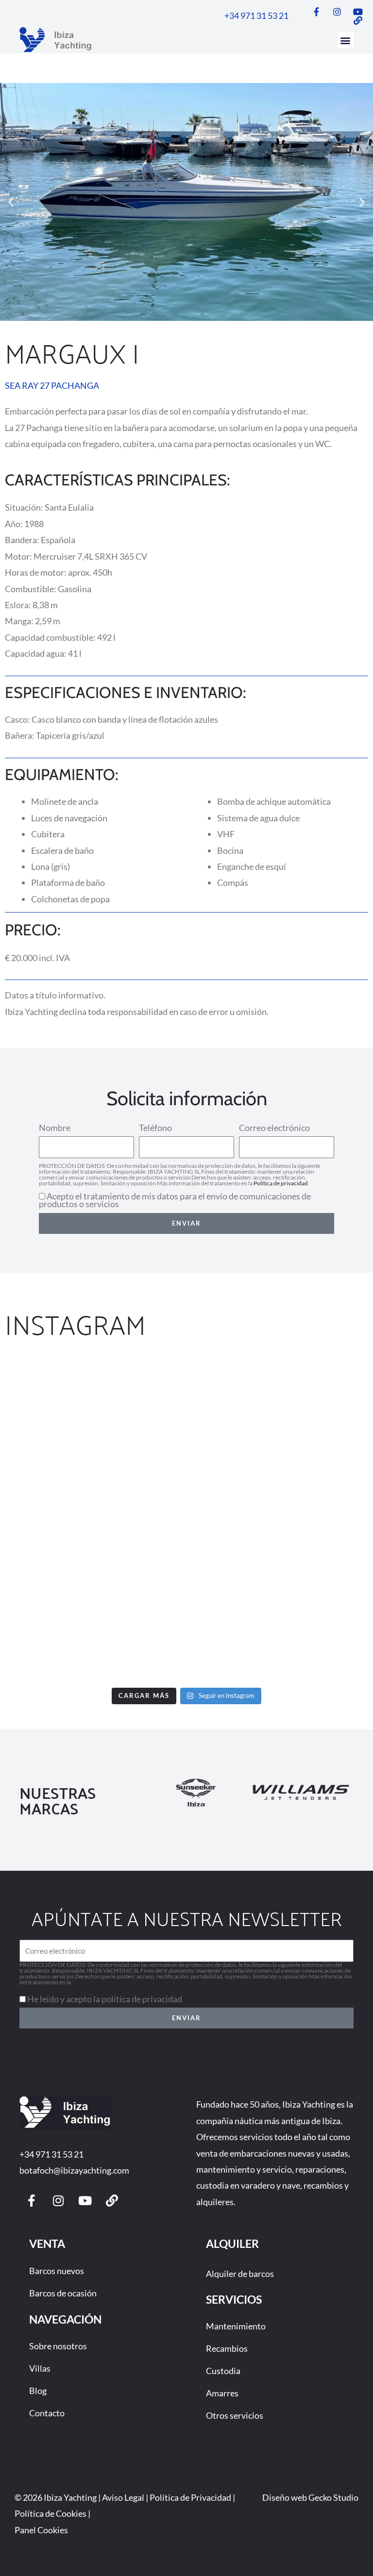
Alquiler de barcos (240, 2274)
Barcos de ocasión (63, 2293)
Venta (47, 2244)
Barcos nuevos (57, 2271)
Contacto (47, 2413)
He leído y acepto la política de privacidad (105, 1999)
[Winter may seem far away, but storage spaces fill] (92, 1520)
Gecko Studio (333, 2497)
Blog (38, 2391)
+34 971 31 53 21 (51, 2154)
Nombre (55, 1128)
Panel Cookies (41, 2530)
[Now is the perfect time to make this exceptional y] (281, 1411)
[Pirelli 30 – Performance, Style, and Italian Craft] (281, 1629)
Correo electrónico (274, 1128)
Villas (40, 2368)
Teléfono (155, 1128)
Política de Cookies (51, 2513)
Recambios (227, 2348)
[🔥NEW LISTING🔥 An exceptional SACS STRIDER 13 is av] (281, 1520)
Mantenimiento (236, 2326)
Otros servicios (235, 2415)
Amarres (222, 2393)
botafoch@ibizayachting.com (74, 2170)
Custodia (223, 2371)
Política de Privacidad (190, 2497)
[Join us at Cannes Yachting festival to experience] (92, 1411)
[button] (346, 40)
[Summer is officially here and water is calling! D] (92, 1629)
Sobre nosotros (58, 2346)
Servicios (234, 2299)
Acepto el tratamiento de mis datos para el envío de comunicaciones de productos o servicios (175, 1200)
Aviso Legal (123, 2497)
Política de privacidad (281, 1183)
